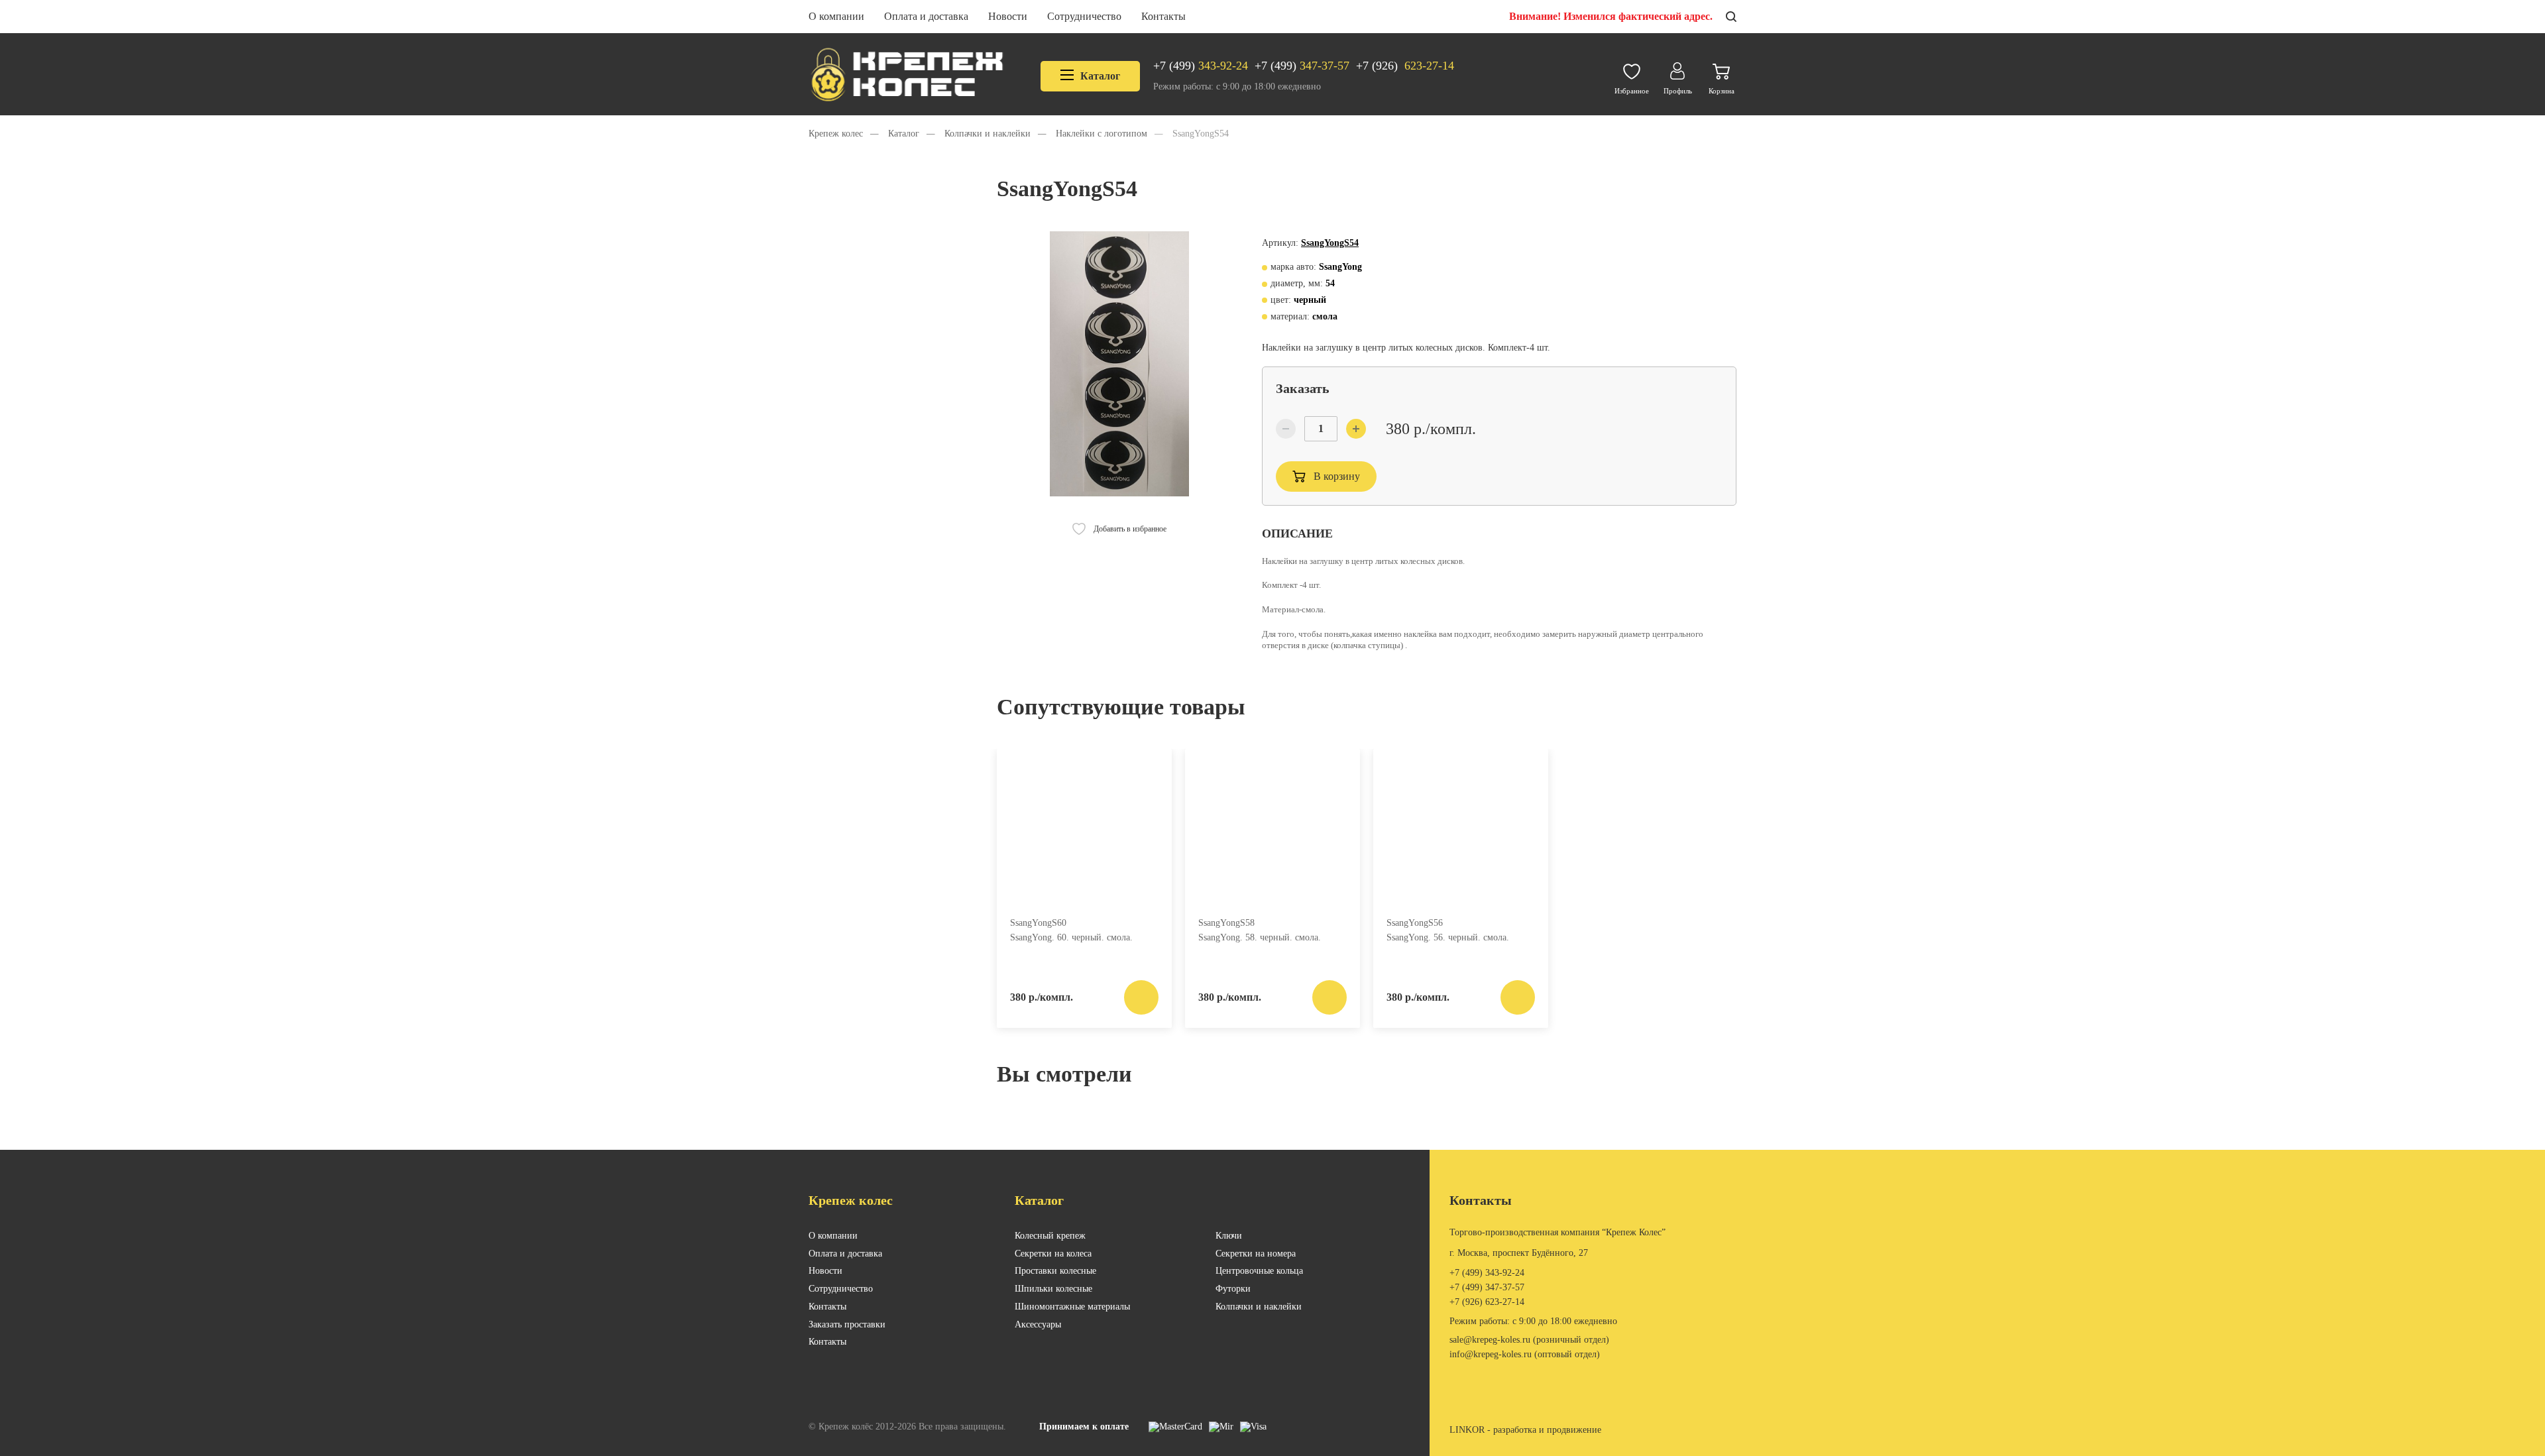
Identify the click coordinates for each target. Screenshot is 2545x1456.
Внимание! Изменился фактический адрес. (1611, 16)
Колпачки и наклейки (1259, 1307)
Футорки (1233, 1289)
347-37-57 (1302, 66)
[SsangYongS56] (1461, 827)
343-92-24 (1201, 66)
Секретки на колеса (1053, 1254)
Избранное (1632, 91)
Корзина (1722, 91)
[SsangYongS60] (1084, 827)
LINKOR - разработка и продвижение (1525, 1430)
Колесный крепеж (1050, 1236)
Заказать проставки (847, 1324)
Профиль (1678, 91)
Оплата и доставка (926, 16)
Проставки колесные (1055, 1271)
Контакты (1163, 16)
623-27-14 (1405, 66)
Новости (1008, 16)
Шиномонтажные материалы (1072, 1307)
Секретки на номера (1256, 1254)
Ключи (1229, 1236)
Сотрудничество (1084, 16)
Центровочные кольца (1259, 1271)
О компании (836, 16)
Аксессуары (1038, 1324)
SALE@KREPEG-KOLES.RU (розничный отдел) (1529, 1340)
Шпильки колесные (1053, 1289)
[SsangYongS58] (1272, 827)
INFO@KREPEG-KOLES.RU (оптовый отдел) (1525, 1354)
